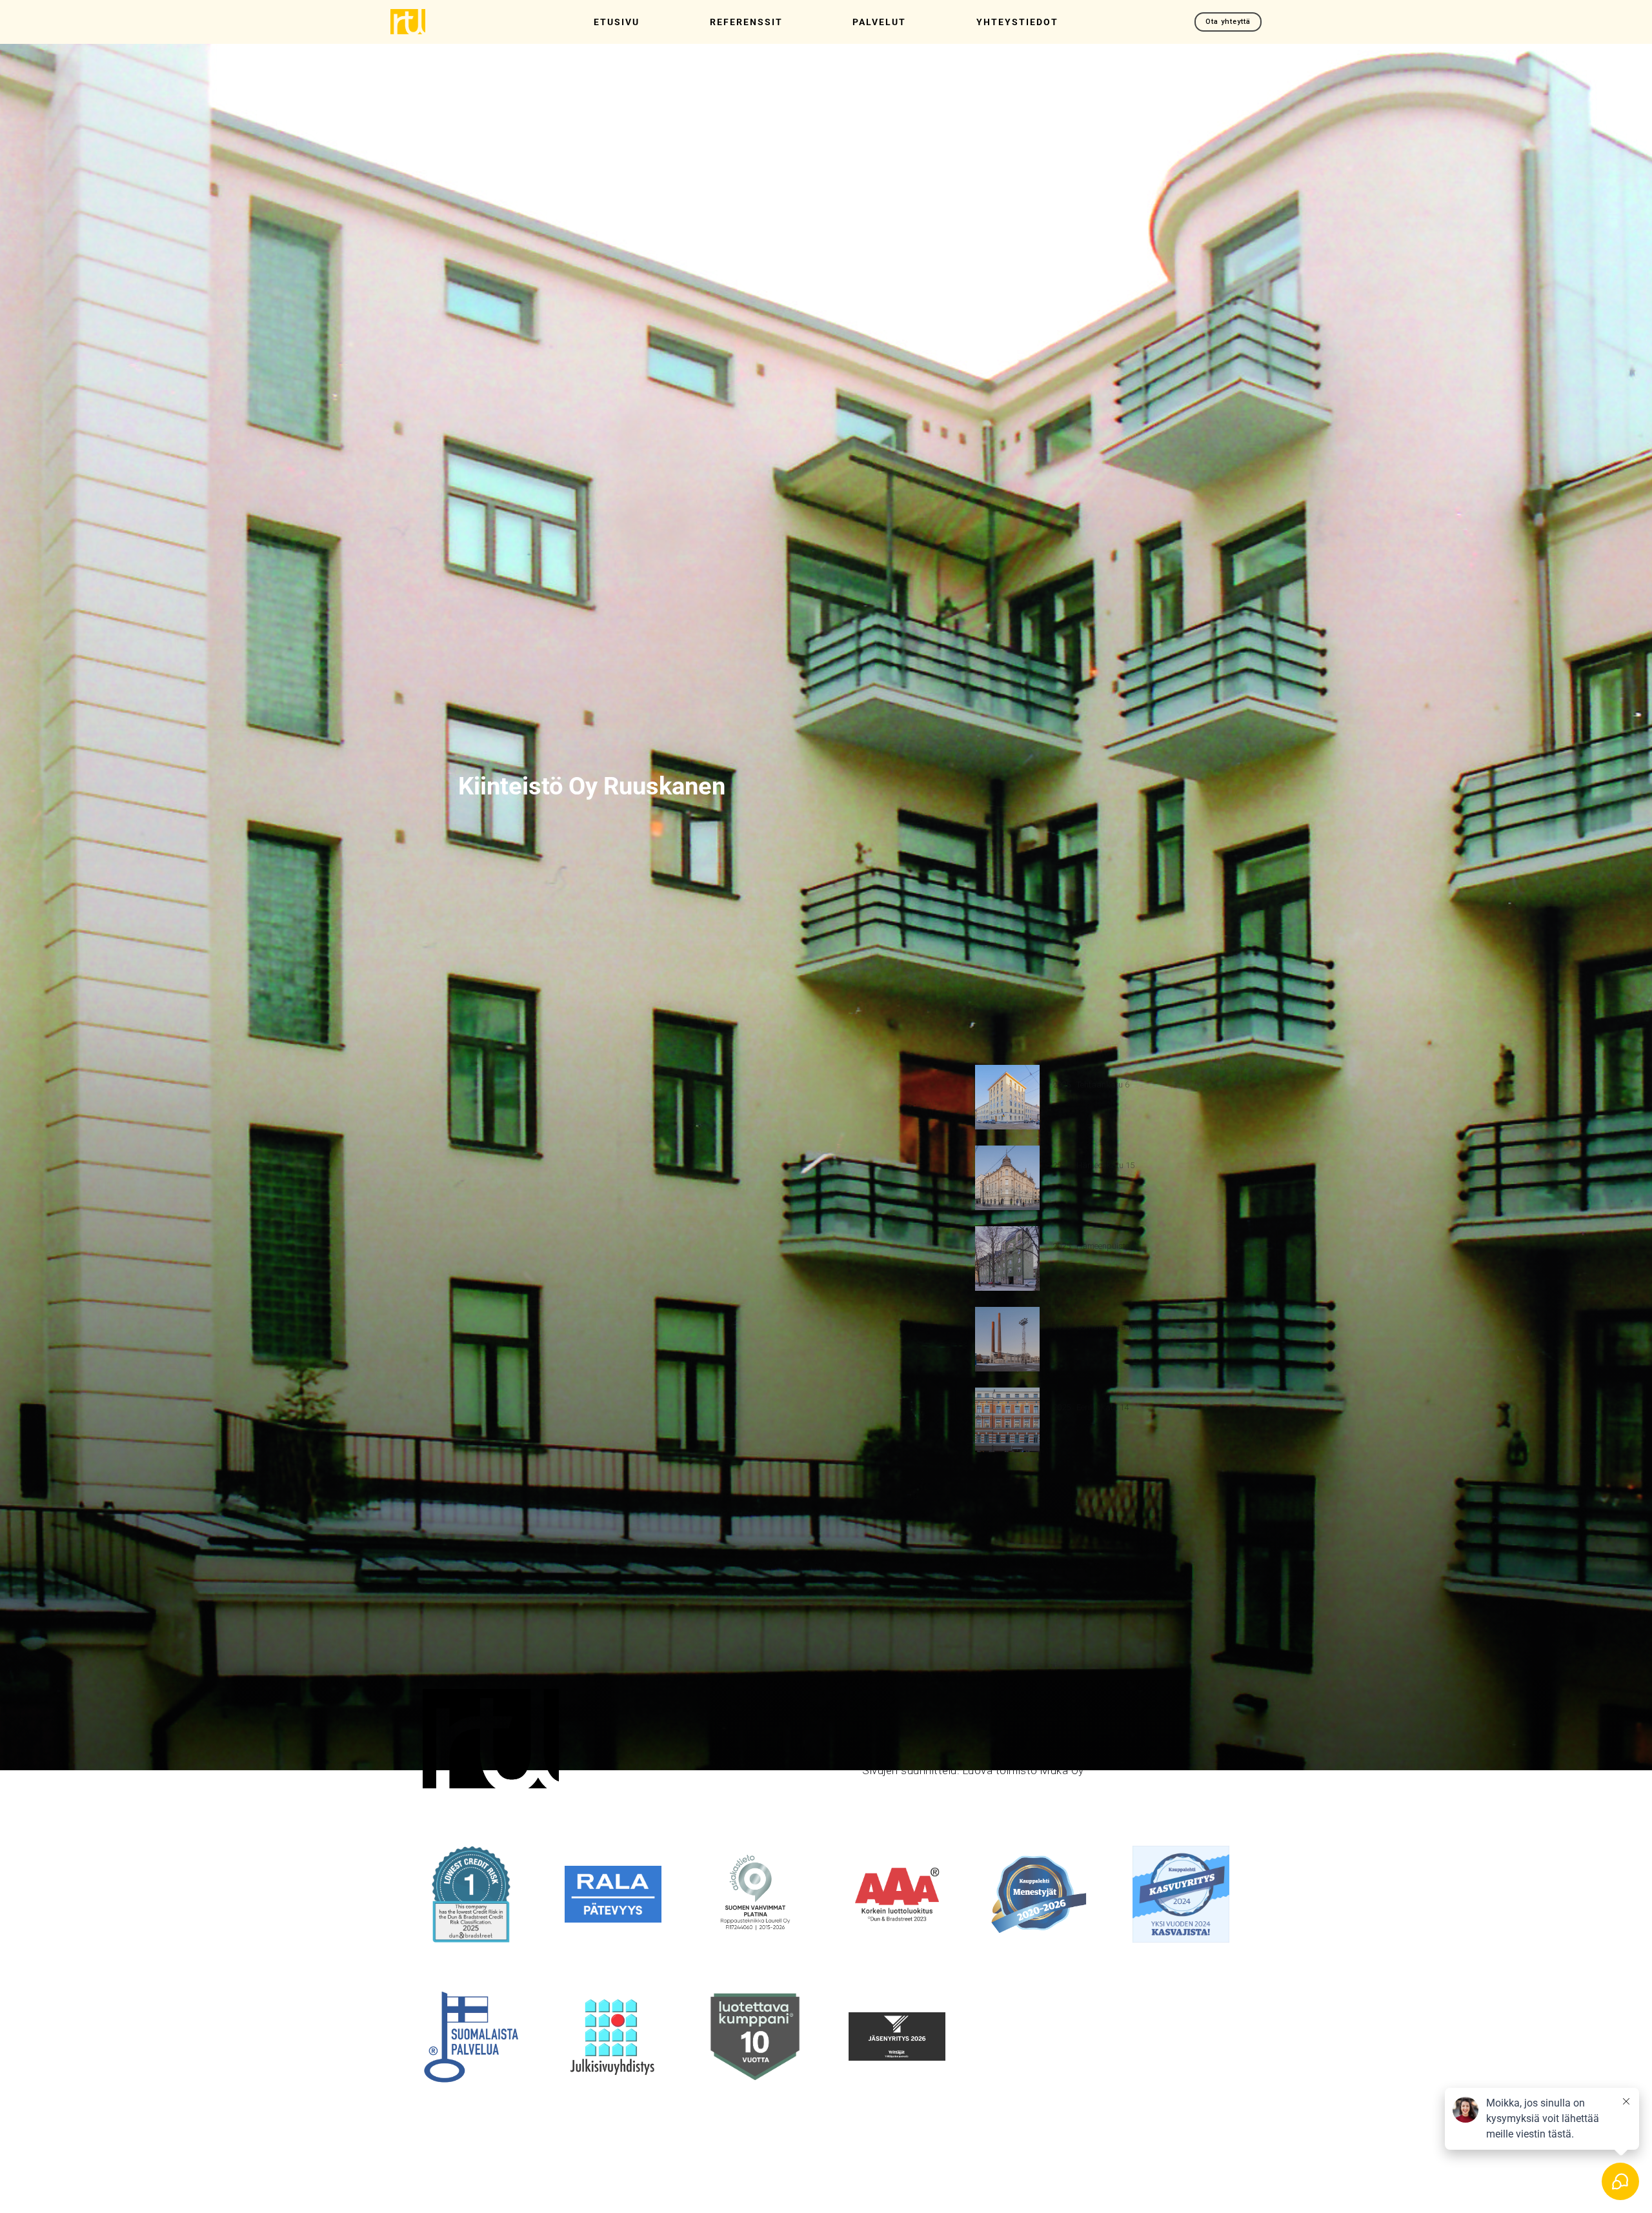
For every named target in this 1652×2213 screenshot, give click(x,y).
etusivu (617, 22)
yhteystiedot (1017, 22)
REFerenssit (746, 22)
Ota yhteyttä (1228, 22)
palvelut (879, 22)
